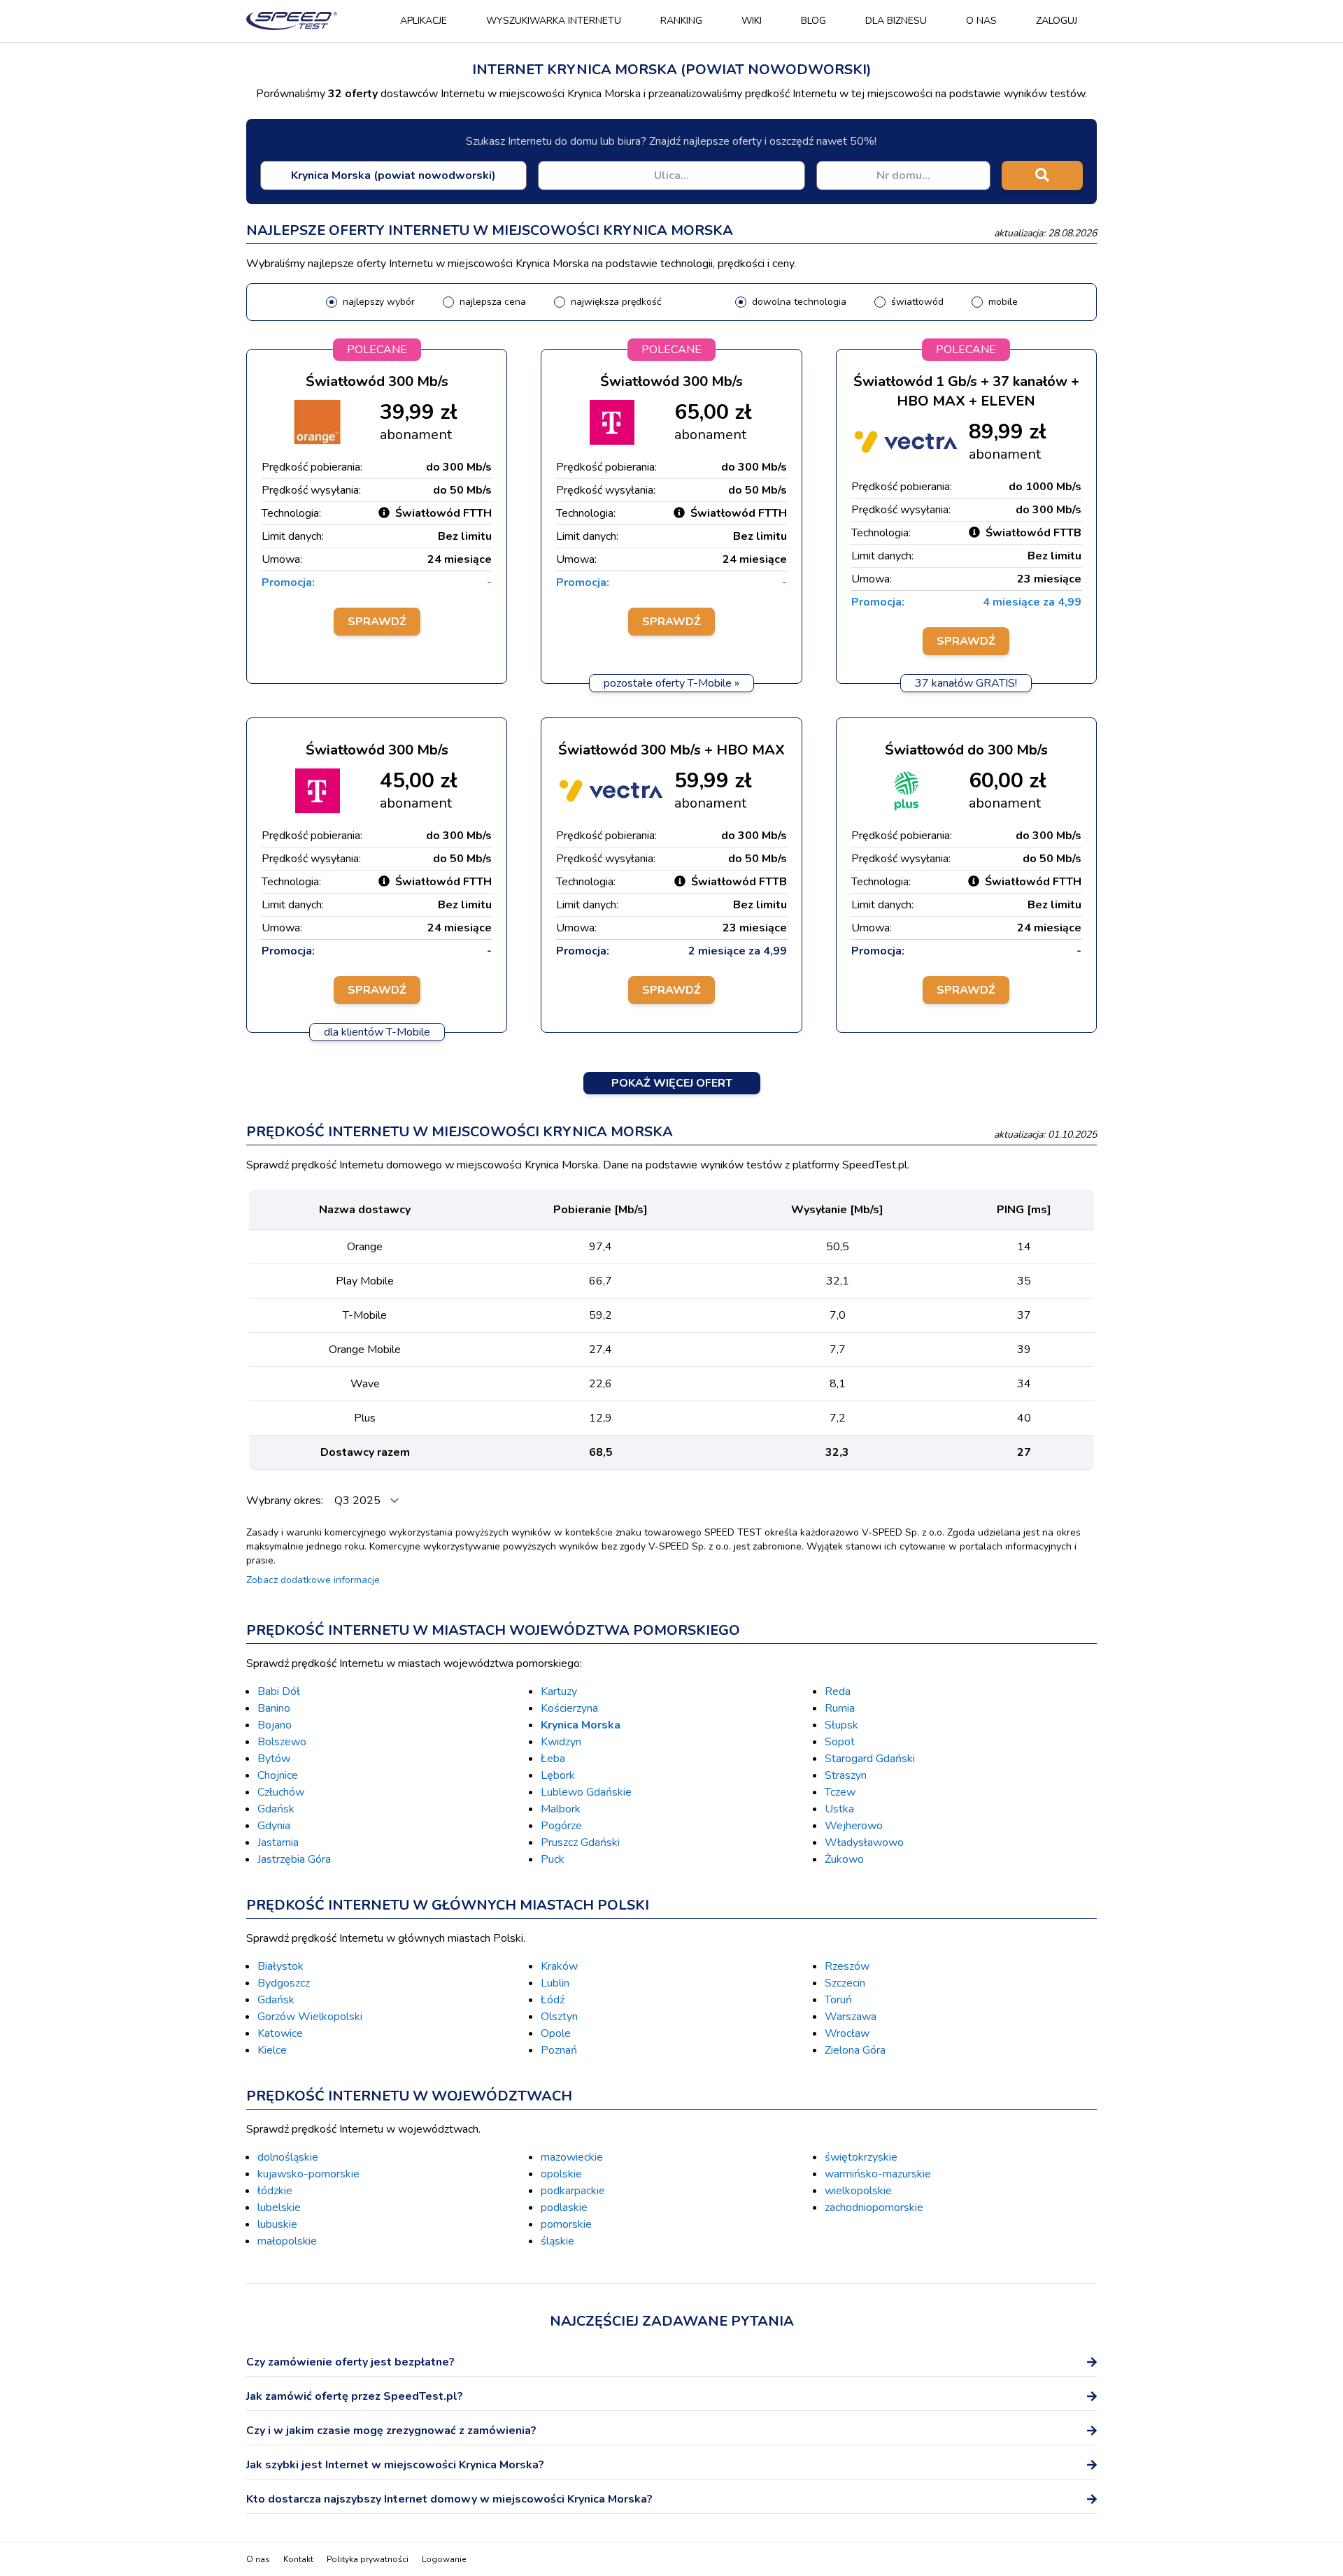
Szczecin (845, 1983)
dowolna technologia (799, 302)
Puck (553, 1859)
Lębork (558, 1775)
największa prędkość (616, 302)
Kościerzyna (569, 1708)
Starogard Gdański (870, 1759)
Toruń (838, 2000)
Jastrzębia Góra (294, 1859)
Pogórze (561, 1826)
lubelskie (279, 2208)
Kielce (272, 2050)
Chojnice (278, 1775)
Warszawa (851, 2017)
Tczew (840, 1792)
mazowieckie (572, 2157)
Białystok (280, 1966)
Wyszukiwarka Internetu (554, 21)
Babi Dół (279, 1691)
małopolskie (287, 2241)
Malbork (561, 1809)
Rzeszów (847, 1966)
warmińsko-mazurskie (878, 2174)
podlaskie (564, 2208)
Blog (813, 21)
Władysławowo (864, 1842)
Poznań (559, 2050)
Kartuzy (559, 1691)
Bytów (274, 1759)
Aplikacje (424, 21)
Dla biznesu (896, 21)
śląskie (557, 2241)
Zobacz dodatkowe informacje (313, 1580)
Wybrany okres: (286, 1501)
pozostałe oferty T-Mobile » (671, 683)
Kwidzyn (561, 1742)
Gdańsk (276, 1809)
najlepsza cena (493, 302)
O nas (981, 21)
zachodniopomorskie (874, 2208)
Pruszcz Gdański (580, 1842)
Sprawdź (377, 622)
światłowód (917, 302)
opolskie (561, 2174)
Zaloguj (1057, 21)
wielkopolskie (858, 2191)
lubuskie (277, 2224)
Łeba (553, 1759)
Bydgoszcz (284, 1983)
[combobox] (393, 176)
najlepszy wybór (379, 302)
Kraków (559, 1966)
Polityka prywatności (368, 2559)
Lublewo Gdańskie (586, 1792)
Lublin (555, 1983)
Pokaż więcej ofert (672, 1083)
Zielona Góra (855, 2050)
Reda (838, 1691)
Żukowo (844, 1859)
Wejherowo (854, 1826)
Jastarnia (278, 1842)
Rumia (840, 1708)
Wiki (752, 21)
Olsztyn (559, 2017)
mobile (1003, 302)
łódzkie (275, 2191)
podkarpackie (573, 2191)
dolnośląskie (288, 2157)
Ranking (681, 21)
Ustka (839, 1809)
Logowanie (444, 2559)
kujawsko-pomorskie (308, 2174)
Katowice (280, 2033)
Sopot (840, 1742)
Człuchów (281, 1792)
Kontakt (298, 2559)
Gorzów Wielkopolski (310, 2017)
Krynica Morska (581, 1725)
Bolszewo (282, 1742)
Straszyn (846, 1775)
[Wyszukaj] (1042, 176)
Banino (274, 1708)
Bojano (275, 1725)
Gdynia (274, 1826)
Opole (556, 2033)
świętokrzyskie (861, 2157)
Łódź (553, 2000)
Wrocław (847, 2033)
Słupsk (841, 1725)
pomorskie (566, 2224)
